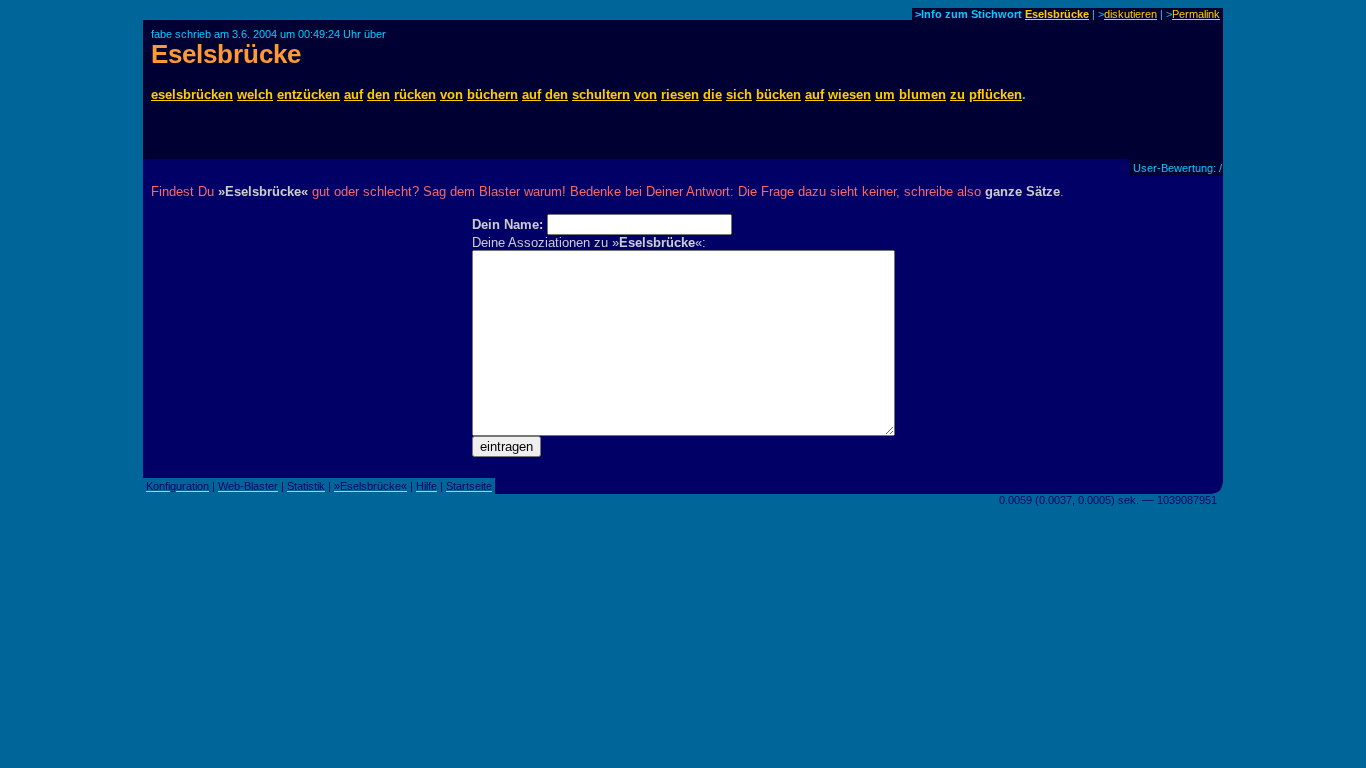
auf (353, 94)
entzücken (308, 94)
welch (255, 94)
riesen (680, 94)
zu (957, 94)
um (885, 94)
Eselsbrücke (1057, 14)
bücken (778, 94)
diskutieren (1130, 14)
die (712, 94)
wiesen (849, 94)
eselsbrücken (192, 94)
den (378, 94)
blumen (922, 94)
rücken (415, 94)
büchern (492, 94)
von (451, 94)
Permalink (1196, 14)
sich (739, 94)
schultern (601, 94)
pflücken (995, 94)
